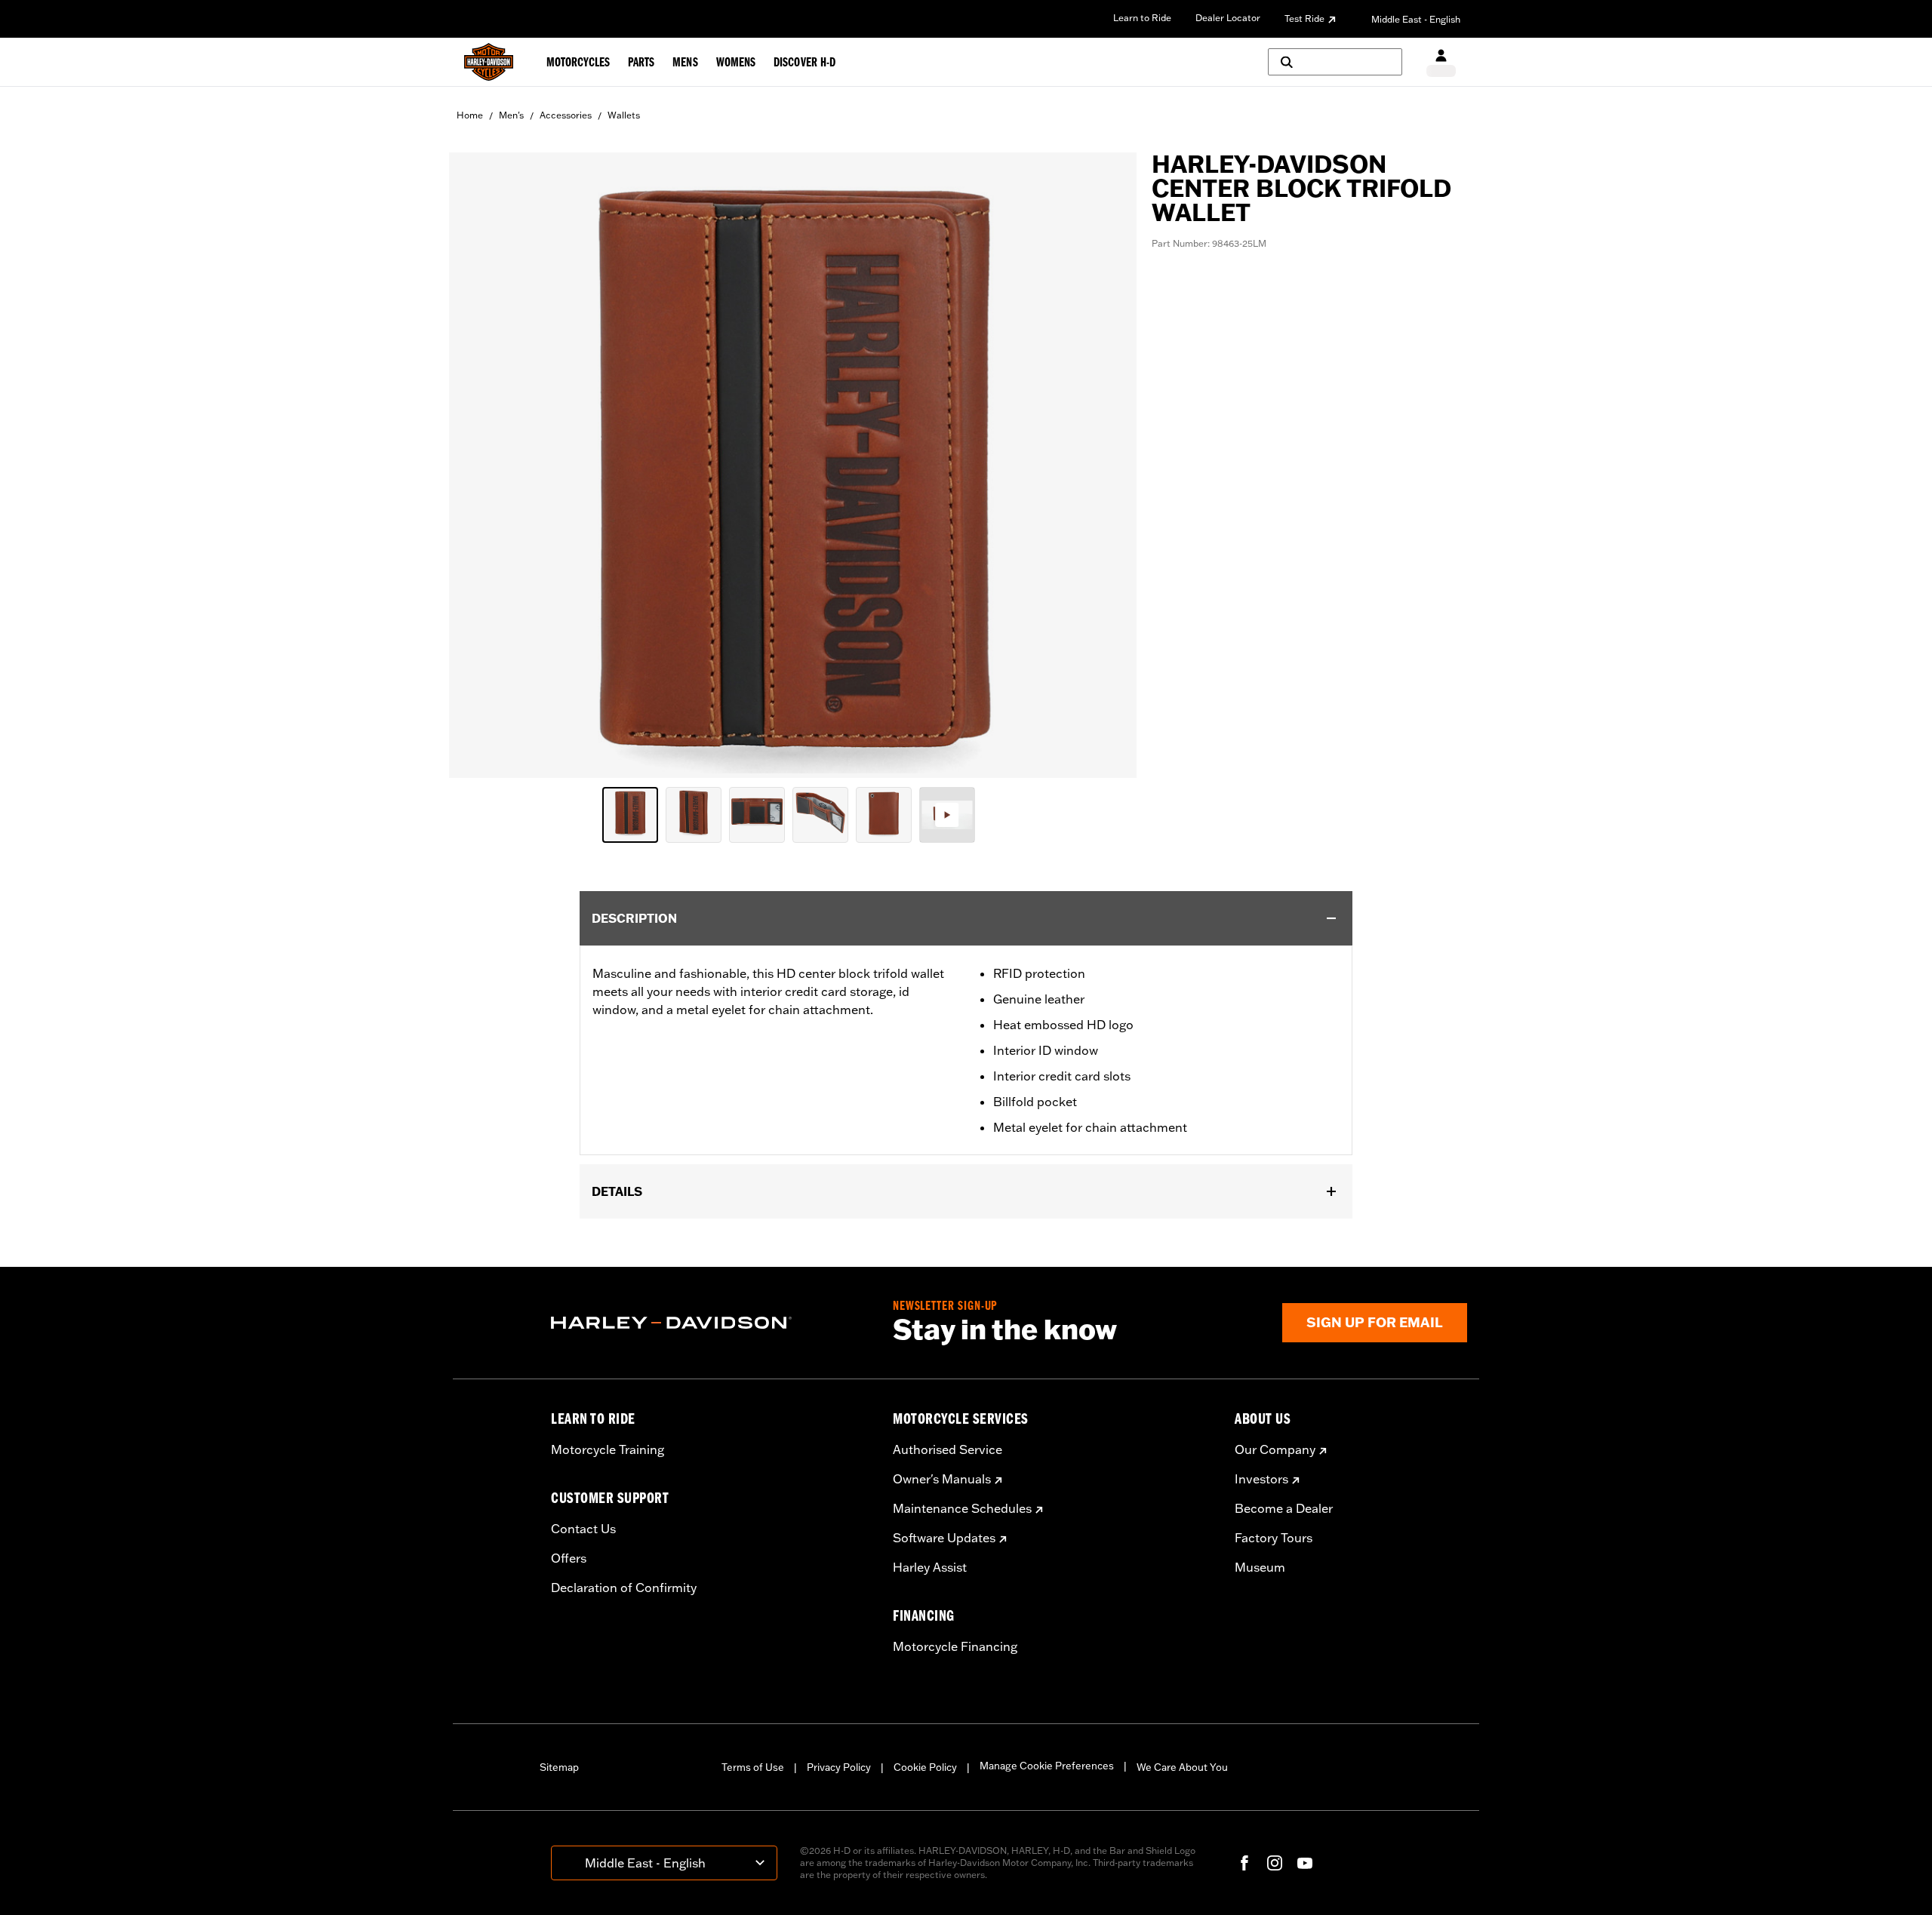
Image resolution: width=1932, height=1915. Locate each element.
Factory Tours (1274, 1538)
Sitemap (559, 1767)
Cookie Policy (925, 1767)
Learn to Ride (1142, 18)
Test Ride (1304, 18)
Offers (569, 1558)
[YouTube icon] (1305, 1863)
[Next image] (1106, 465)
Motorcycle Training (608, 1449)
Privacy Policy (839, 1767)
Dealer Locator (1228, 18)
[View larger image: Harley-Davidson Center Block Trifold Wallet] (793, 463)
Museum (1260, 1567)
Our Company (1275, 1449)
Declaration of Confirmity (624, 1588)
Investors (1261, 1479)
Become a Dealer (1284, 1508)
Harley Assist (930, 1567)
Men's (511, 115)
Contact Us (583, 1529)
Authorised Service (948, 1449)
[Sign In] (1441, 62)
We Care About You (1182, 1767)
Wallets (624, 115)
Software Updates (944, 1538)
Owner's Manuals (942, 1479)
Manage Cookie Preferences (1047, 1766)
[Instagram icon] (1275, 1863)
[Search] (1335, 62)
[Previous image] (479, 465)
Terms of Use (753, 1767)
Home (470, 115)
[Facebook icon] (1244, 1863)
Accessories (566, 115)
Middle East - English (1416, 19)
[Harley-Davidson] (711, 1323)
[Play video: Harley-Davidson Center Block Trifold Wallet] (947, 815)
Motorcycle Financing (955, 1646)
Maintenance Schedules (962, 1508)
